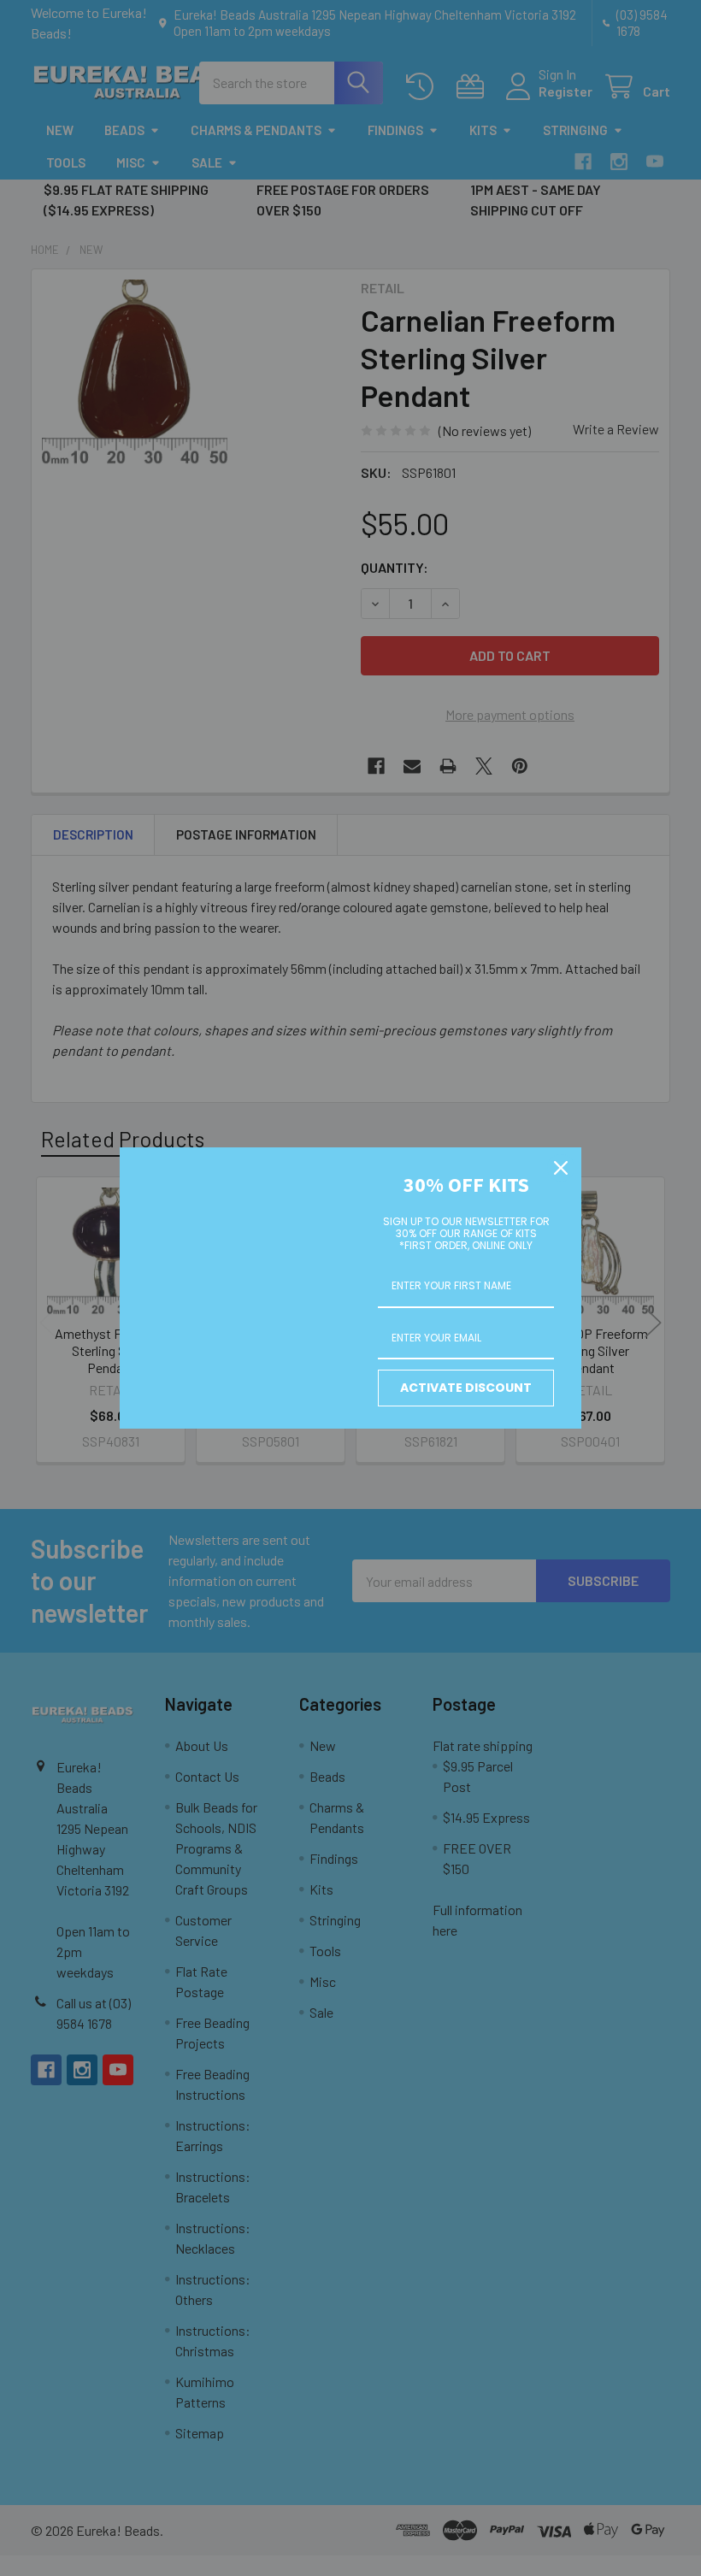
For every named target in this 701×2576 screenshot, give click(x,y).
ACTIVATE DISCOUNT (466, 1388)
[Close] (561, 1168)
